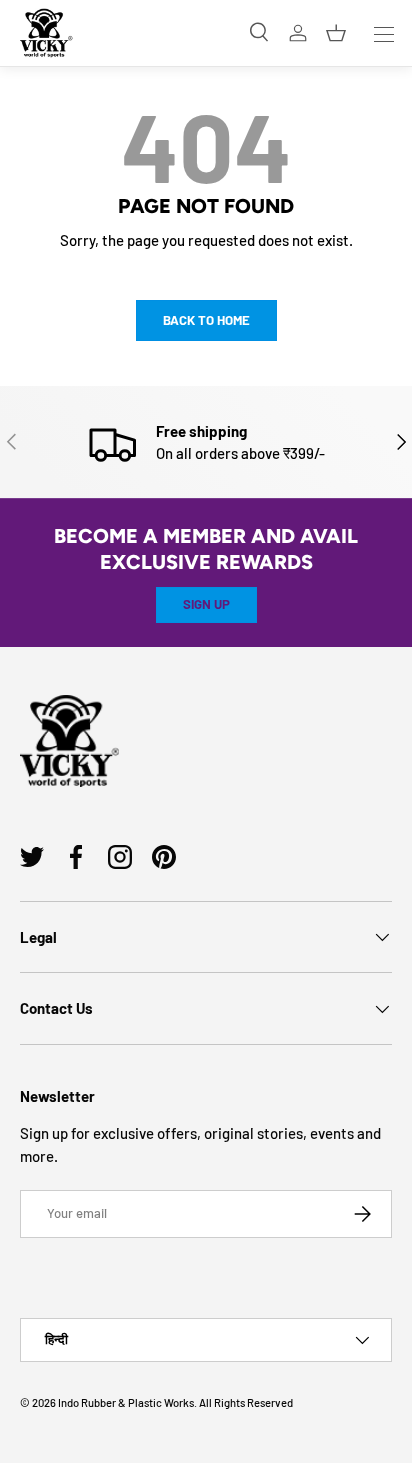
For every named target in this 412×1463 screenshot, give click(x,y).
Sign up (206, 604)
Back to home (206, 320)
